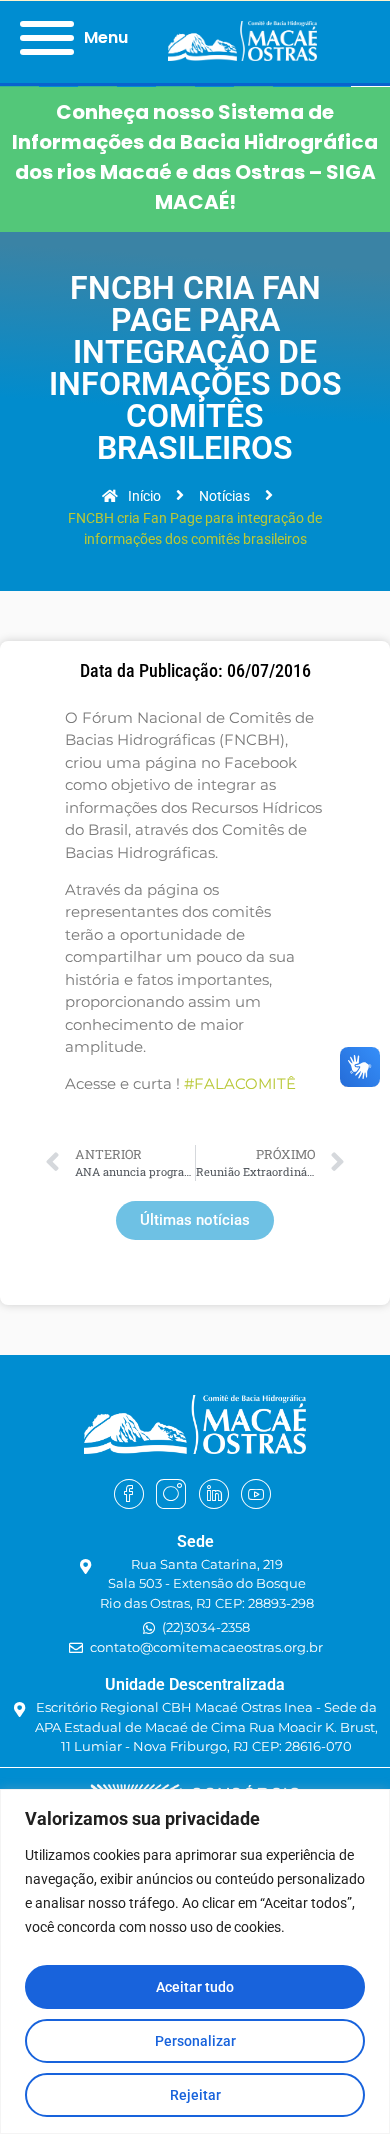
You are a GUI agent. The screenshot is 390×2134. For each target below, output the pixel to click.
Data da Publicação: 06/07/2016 (195, 671)
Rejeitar (195, 2095)
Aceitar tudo (195, 1987)
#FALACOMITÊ (240, 1083)
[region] (195, 1961)
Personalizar (195, 2041)
